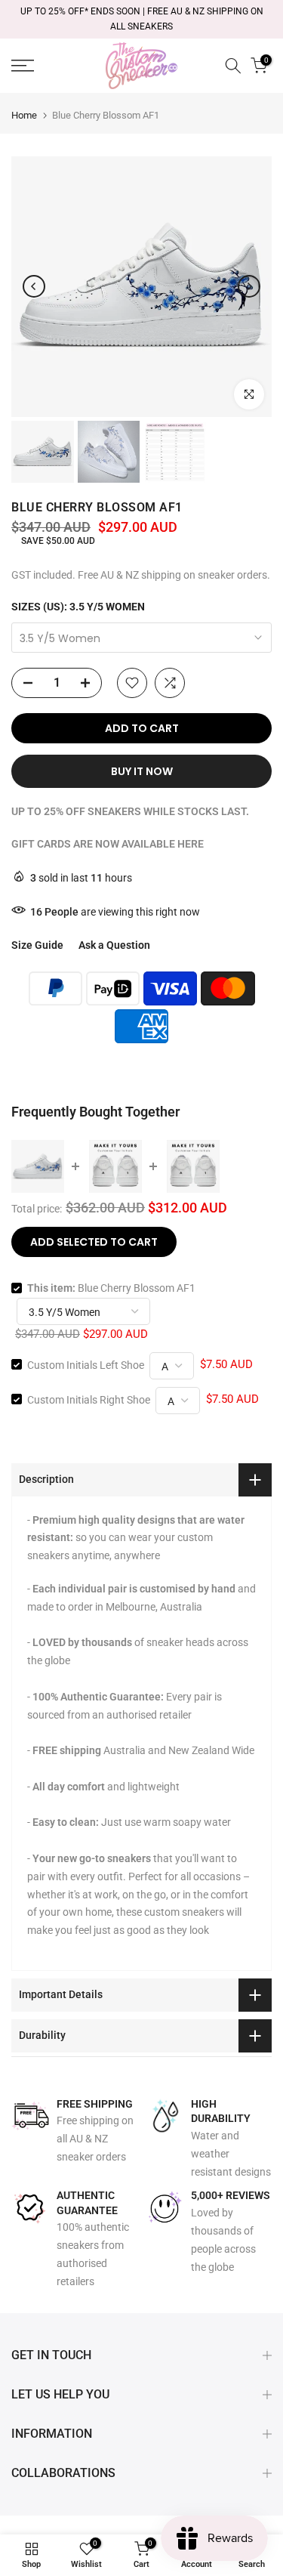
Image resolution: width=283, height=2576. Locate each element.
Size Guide (37, 945)
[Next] (249, 286)
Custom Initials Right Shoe (89, 1399)
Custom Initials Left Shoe (86, 1364)
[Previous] (34, 286)
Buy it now (142, 771)
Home (24, 115)
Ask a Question (114, 945)
